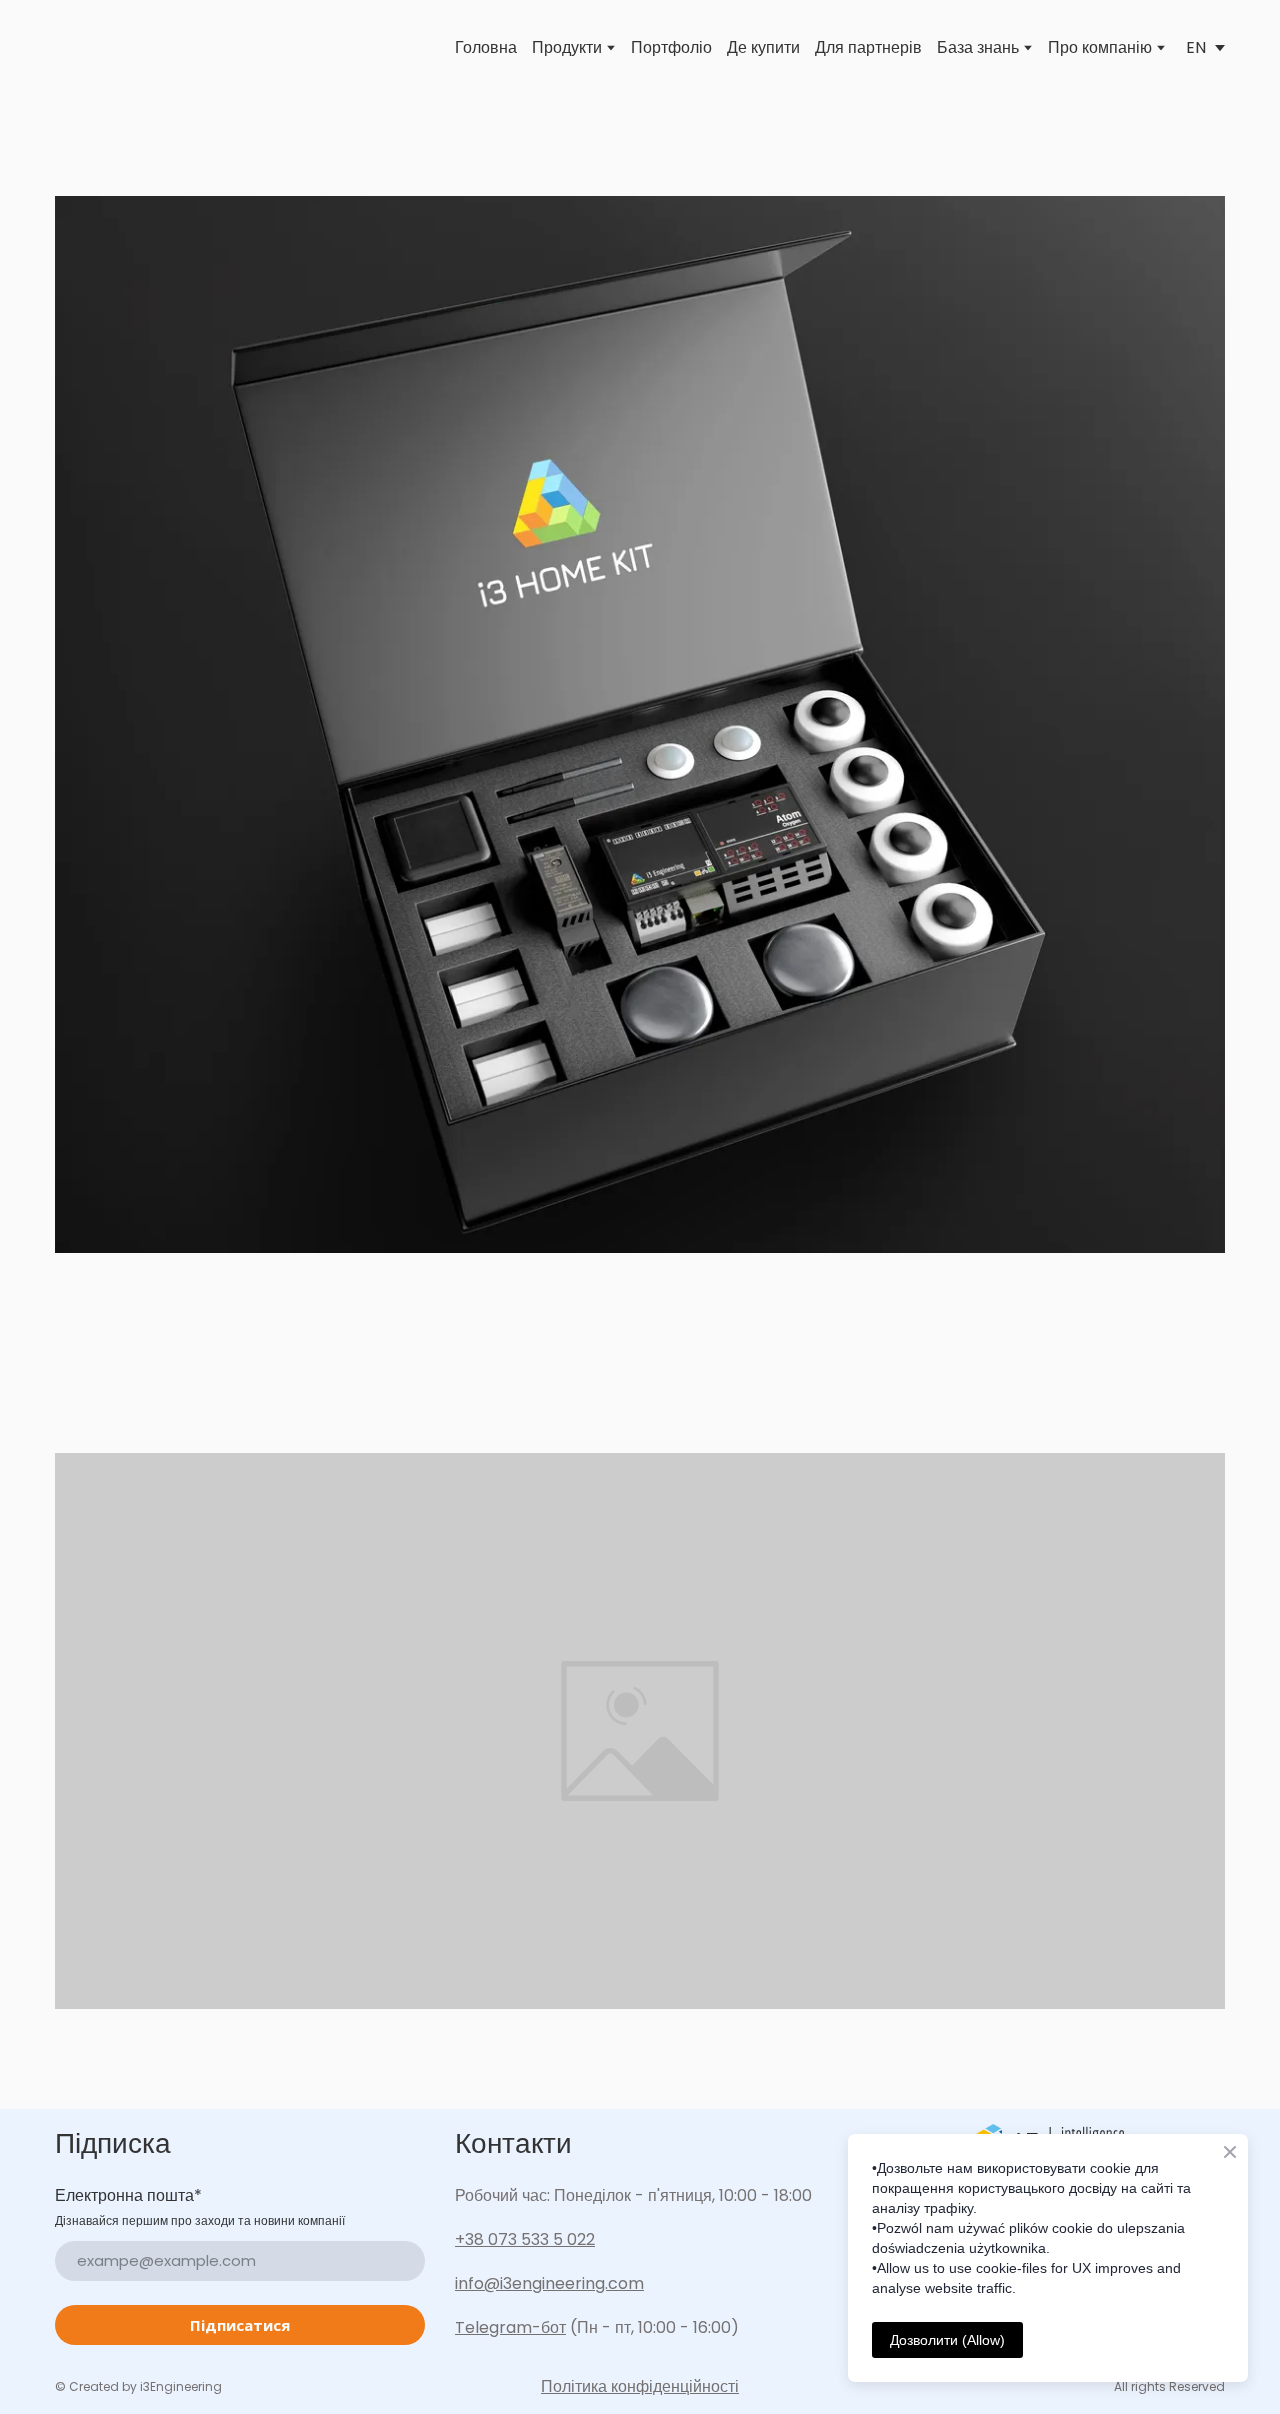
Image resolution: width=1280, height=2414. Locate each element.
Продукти (567, 48)
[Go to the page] (83, 48)
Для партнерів (868, 48)
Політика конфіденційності (640, 2386)
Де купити (763, 48)
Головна (486, 48)
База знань (978, 48)
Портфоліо (671, 48)
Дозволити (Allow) (947, 2340)
